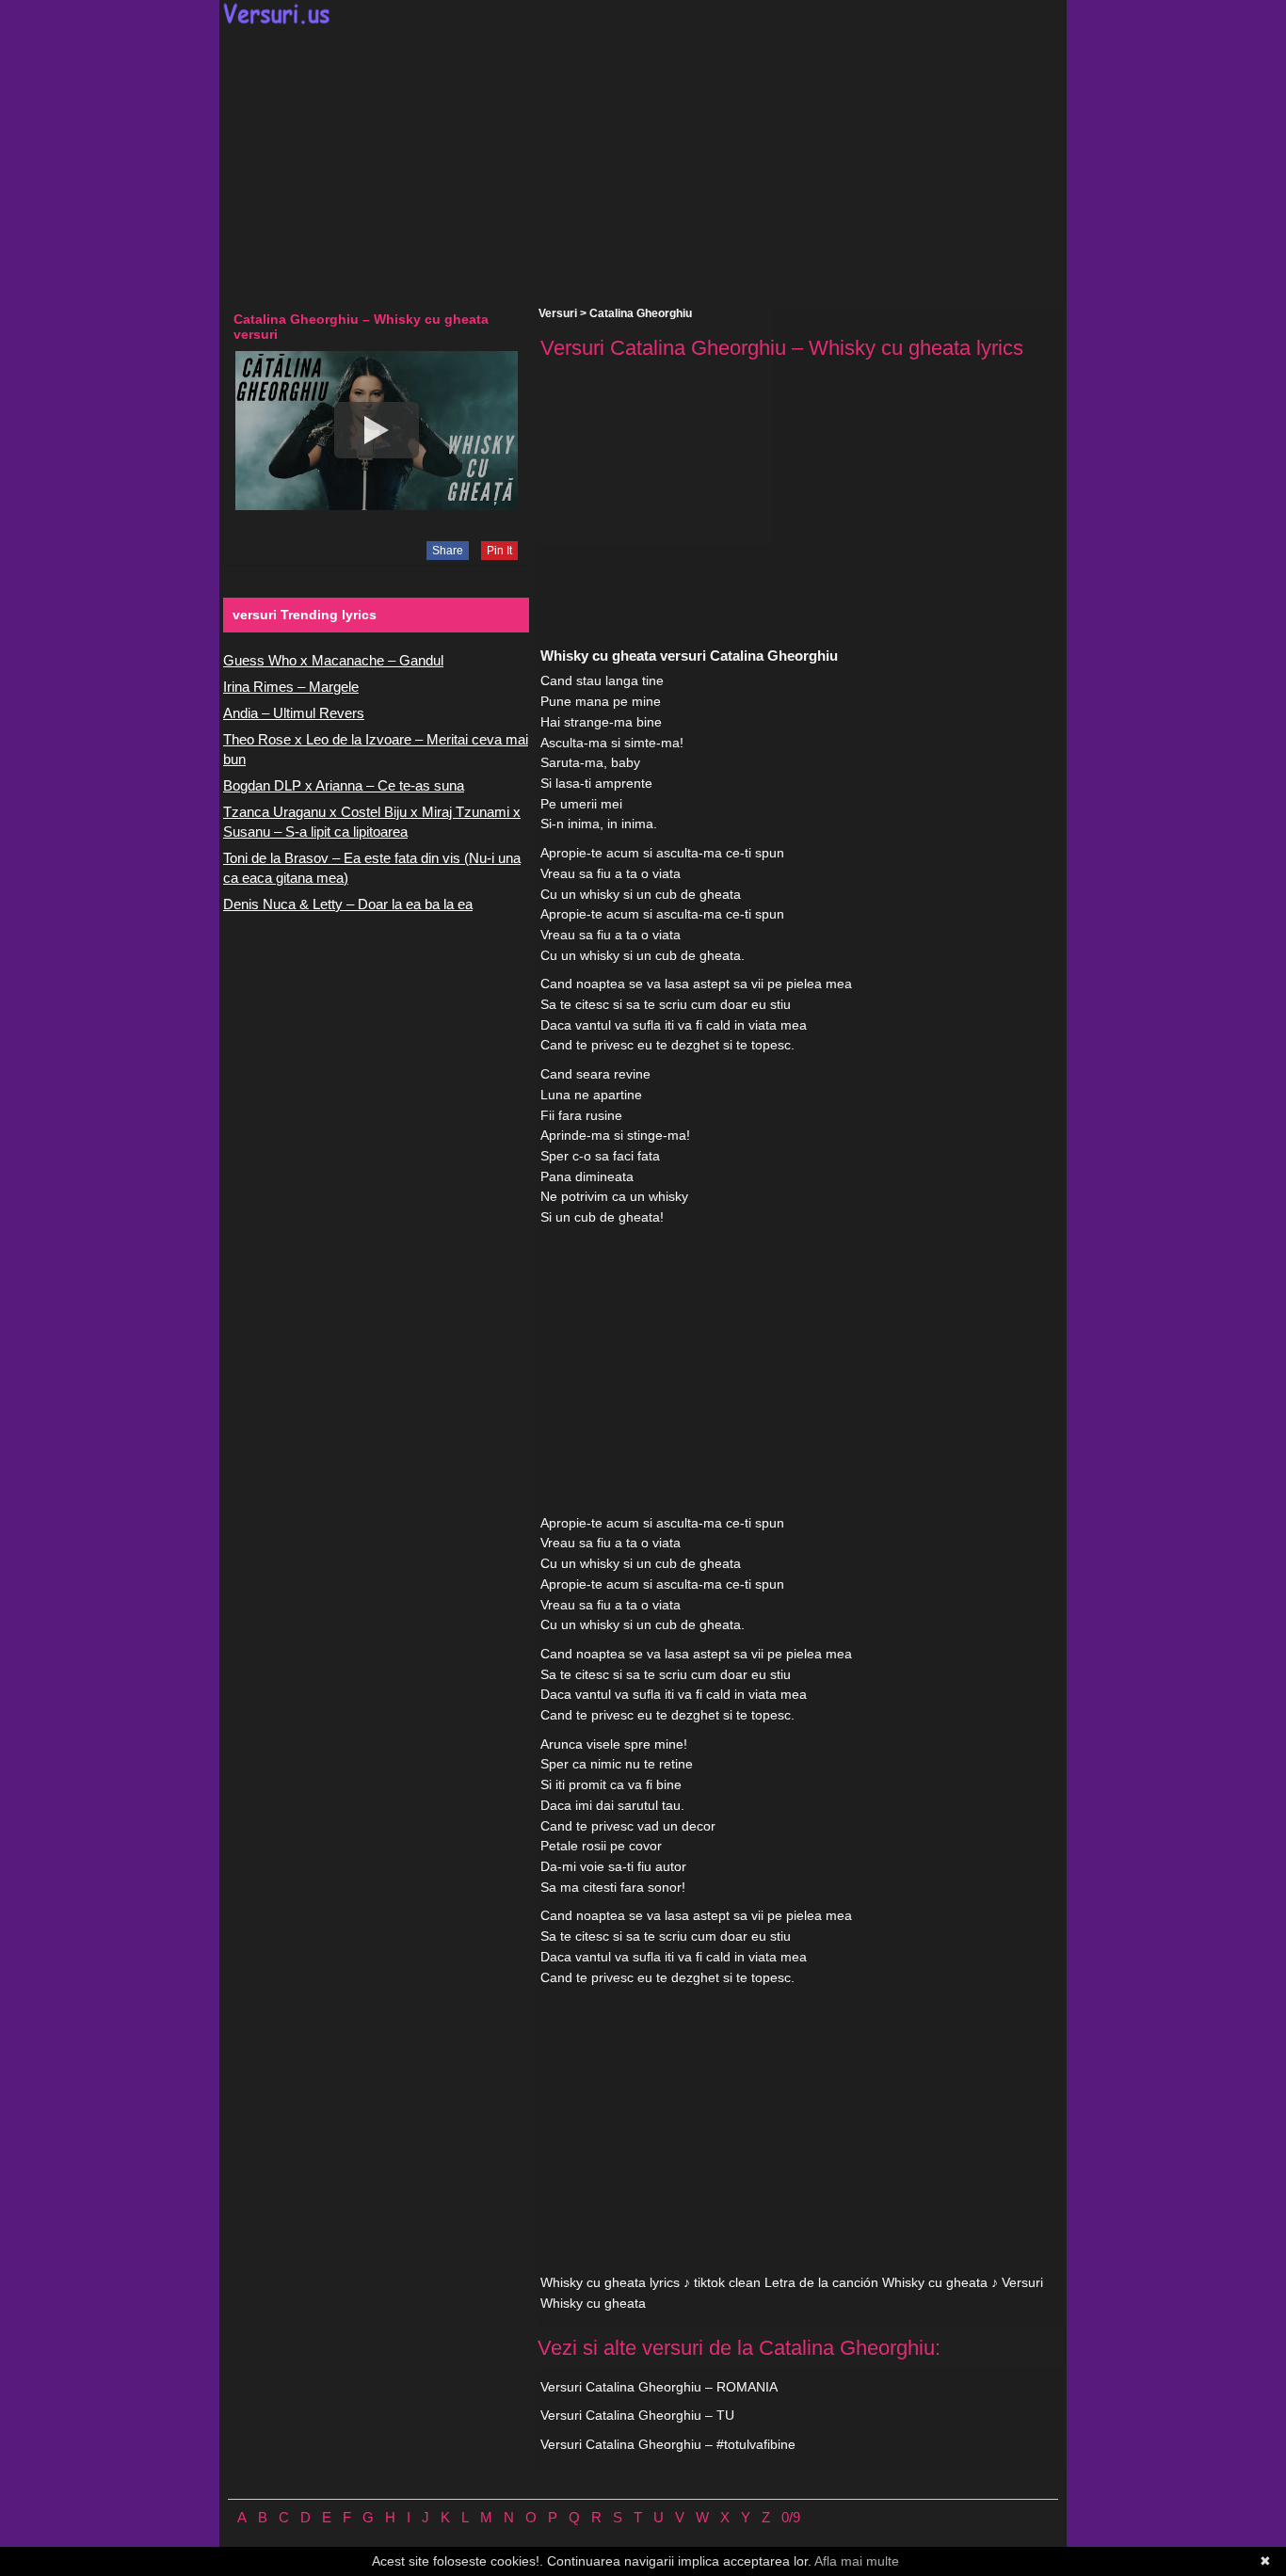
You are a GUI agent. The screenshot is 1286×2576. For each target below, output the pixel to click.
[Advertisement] (643, 166)
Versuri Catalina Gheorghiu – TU (637, 2415)
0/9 (791, 2517)
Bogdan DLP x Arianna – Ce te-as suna (344, 785)
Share (448, 551)
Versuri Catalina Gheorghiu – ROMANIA (659, 2387)
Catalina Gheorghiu (641, 313)
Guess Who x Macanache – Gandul (333, 660)
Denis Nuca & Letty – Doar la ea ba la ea (348, 904)
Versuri (558, 313)
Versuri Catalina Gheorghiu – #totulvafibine (668, 2444)
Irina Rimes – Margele (291, 687)
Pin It (499, 551)
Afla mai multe (857, 2561)
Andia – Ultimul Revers (294, 713)
